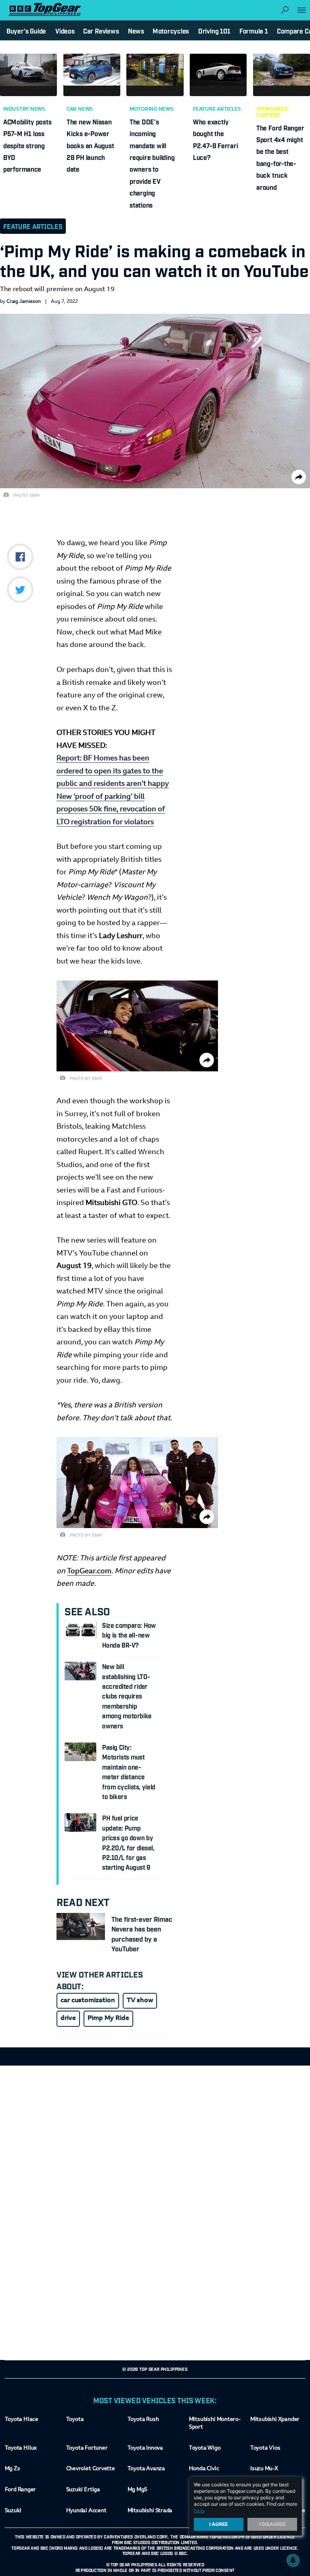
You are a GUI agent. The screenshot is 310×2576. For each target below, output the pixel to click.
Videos (65, 31)
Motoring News (152, 109)
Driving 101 (214, 31)
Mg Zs (13, 2469)
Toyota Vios (265, 2448)
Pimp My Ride (108, 2018)
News (136, 31)
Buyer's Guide (26, 31)
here (199, 2510)
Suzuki (13, 2511)
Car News (80, 109)
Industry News (24, 109)
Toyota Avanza (146, 2469)
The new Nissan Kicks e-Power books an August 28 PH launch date (90, 145)
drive (68, 2018)
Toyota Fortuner (87, 2448)
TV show (140, 2001)
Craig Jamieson (24, 302)
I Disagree (272, 2524)
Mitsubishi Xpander (275, 2420)
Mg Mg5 (137, 2490)
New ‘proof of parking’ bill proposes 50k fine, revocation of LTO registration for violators (111, 809)
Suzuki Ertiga (83, 2490)
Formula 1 (254, 31)
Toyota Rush (143, 2420)
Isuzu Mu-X (264, 2469)
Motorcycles (171, 31)
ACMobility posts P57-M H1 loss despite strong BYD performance (27, 145)
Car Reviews (101, 31)
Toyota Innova (145, 2448)
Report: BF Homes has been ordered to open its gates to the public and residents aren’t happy (113, 772)
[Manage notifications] (293, 2560)
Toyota (75, 2420)
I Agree (219, 2524)
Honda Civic (204, 2469)
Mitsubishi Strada (150, 2511)
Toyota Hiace (22, 2420)
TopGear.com (89, 1572)
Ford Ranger (21, 2490)
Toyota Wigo (205, 2448)
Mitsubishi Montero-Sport (215, 2424)
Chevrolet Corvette (91, 2469)
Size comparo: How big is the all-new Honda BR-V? (129, 1635)
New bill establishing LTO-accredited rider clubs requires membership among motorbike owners (127, 1696)
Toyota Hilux (21, 2448)
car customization (88, 2001)
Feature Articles (217, 109)
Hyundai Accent (86, 2511)
